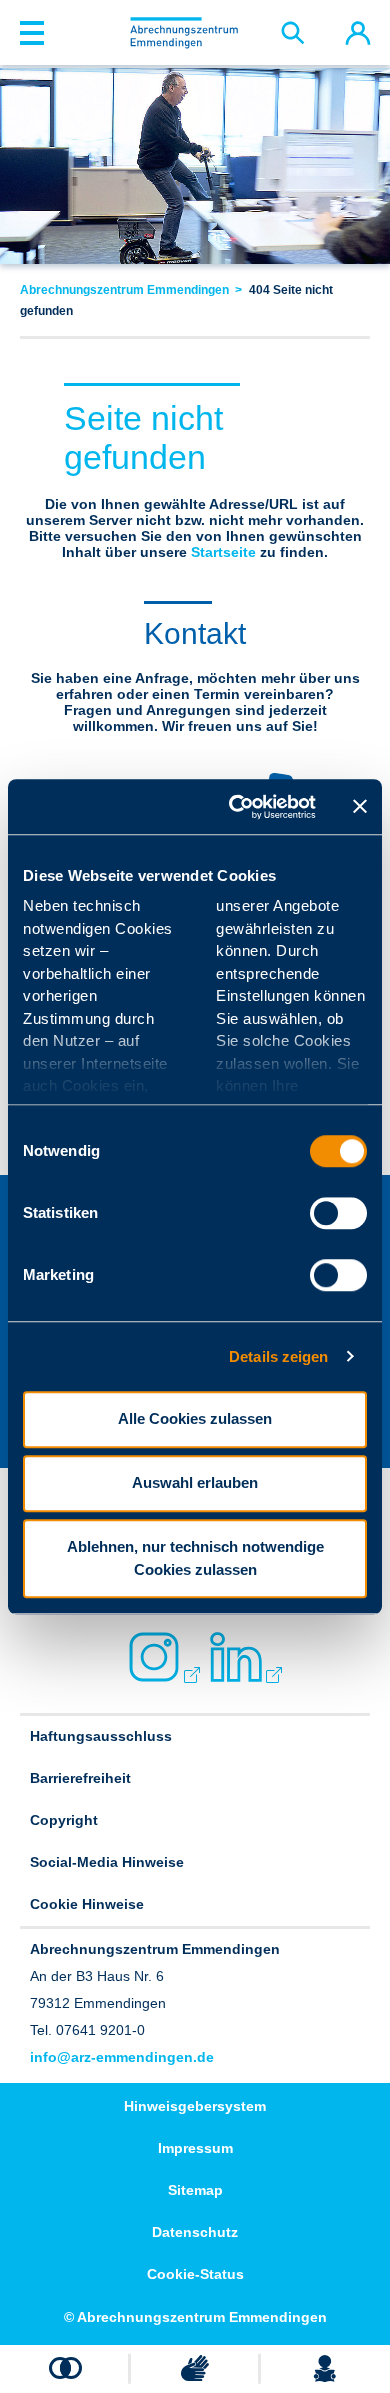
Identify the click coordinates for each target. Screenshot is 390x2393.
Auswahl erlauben (195, 1482)
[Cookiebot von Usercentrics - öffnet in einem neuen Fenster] (236, 807)
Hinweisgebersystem (195, 2106)
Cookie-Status (195, 2274)
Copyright (64, 1820)
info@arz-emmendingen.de (122, 2057)
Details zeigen (278, 1356)
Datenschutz (195, 2232)
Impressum (195, 2148)
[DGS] (195, 2368)
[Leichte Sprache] (325, 2368)
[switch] (338, 1213)
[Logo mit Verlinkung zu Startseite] (184, 31)
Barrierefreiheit (80, 1778)
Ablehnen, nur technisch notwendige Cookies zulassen (195, 1558)
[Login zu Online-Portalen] (357, 32)
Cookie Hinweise (87, 1904)
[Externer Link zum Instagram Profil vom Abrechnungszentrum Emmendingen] (154, 1657)
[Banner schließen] (360, 807)
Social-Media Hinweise (107, 1862)
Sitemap (195, 2190)
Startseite (223, 552)
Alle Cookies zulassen (195, 1418)
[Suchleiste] (292, 32)
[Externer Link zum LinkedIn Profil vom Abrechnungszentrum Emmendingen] (236, 1657)
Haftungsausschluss (101, 1736)
